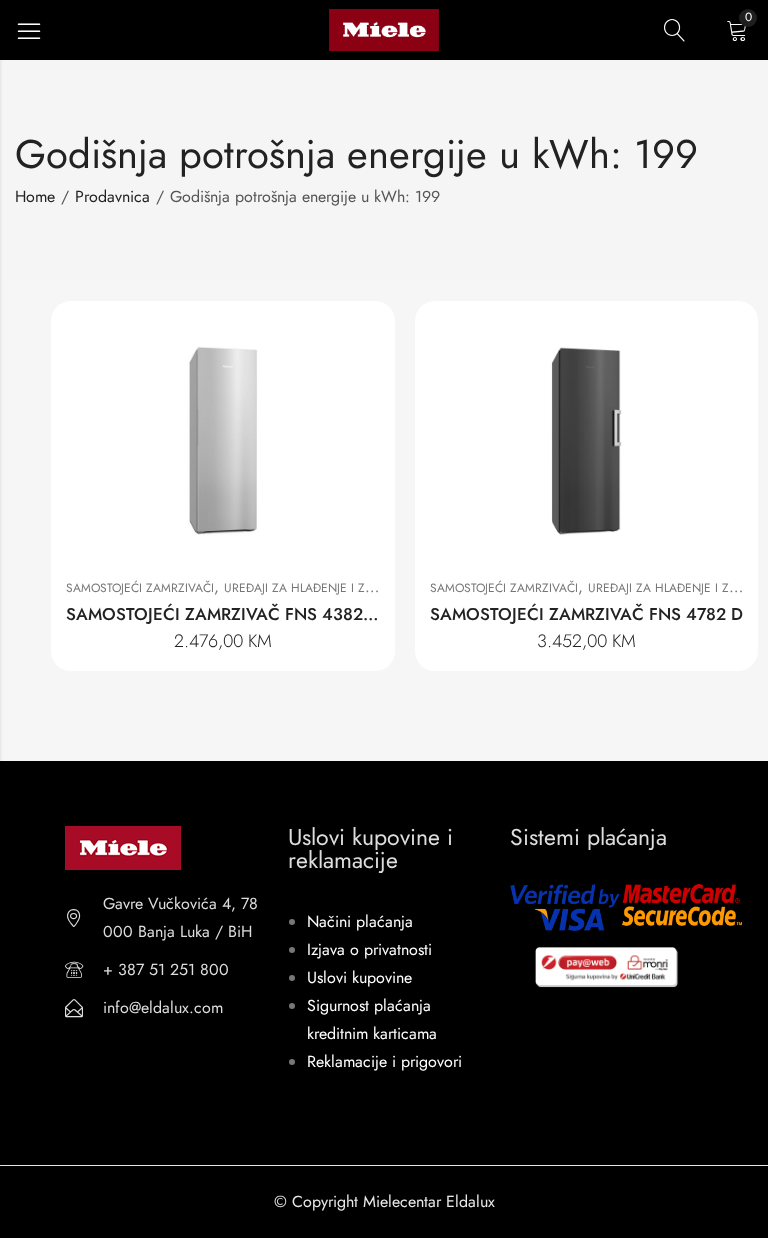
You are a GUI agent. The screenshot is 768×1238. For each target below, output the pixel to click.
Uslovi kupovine (359, 977)
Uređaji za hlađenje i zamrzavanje (331, 588)
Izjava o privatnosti (369, 949)
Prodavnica (112, 196)
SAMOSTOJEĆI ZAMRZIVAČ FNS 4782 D (586, 614)
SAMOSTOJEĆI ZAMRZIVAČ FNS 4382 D (223, 614)
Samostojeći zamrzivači (140, 588)
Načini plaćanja (360, 921)
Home (35, 196)
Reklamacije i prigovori (384, 1061)
